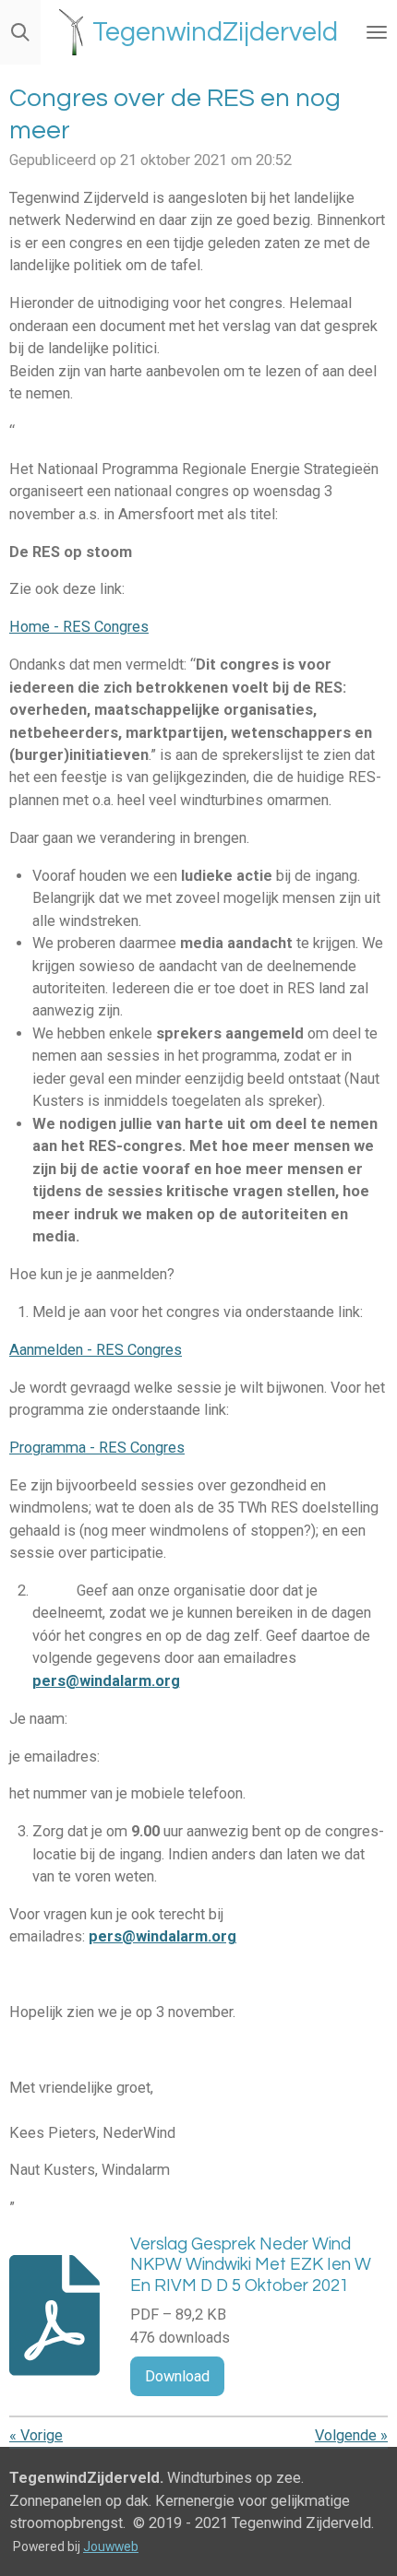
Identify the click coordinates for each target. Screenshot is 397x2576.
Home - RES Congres (79, 627)
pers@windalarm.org (106, 1681)
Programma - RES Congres (97, 1448)
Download (177, 2376)
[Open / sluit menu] (377, 32)
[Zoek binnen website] (20, 32)
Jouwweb (111, 2546)
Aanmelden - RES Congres (96, 1350)
